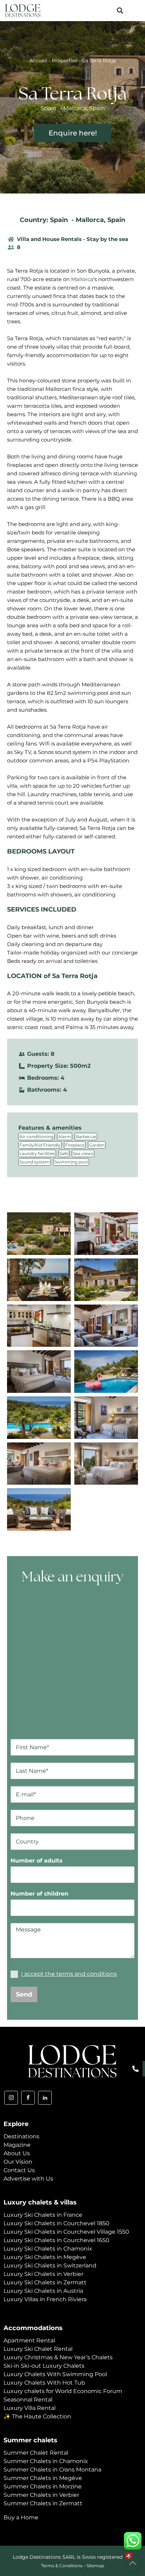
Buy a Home (21, 2517)
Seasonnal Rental (28, 2400)
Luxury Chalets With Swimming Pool (55, 2374)
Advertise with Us (28, 2179)
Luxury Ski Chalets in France (43, 2215)
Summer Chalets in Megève (43, 2478)
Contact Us (19, 2170)
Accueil (38, 61)
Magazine (17, 2145)
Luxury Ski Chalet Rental (38, 2349)
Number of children (39, 1894)
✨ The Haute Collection (37, 2416)
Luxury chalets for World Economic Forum (63, 2391)
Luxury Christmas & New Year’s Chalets (58, 2357)
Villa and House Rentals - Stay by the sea (72, 239)
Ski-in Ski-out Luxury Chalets (44, 2366)
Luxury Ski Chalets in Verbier (43, 2274)
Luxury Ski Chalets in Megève (45, 2257)
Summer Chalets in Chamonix (46, 2461)
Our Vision (18, 2162)
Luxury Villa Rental (30, 2408)
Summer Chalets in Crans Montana (52, 2470)
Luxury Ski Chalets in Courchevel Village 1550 (66, 2232)
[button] (120, 11)
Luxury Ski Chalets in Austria (43, 2291)
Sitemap (95, 2566)
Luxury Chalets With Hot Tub (44, 2383)
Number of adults (37, 1861)
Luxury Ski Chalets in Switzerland (50, 2266)
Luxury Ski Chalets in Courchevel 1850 (56, 2223)
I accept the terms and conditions (69, 1974)
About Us (17, 2153)
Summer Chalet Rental (36, 2453)
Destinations (21, 2136)
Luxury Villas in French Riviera (45, 2299)
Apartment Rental (29, 2340)
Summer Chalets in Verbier (41, 2495)
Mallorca (90, 220)
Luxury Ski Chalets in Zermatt (45, 2282)
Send (24, 1994)
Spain (116, 220)
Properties (65, 61)
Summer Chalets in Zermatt (43, 2503)
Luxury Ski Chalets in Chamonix (48, 2249)
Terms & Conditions (62, 2566)
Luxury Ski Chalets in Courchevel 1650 (56, 2240)
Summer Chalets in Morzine (43, 2486)
